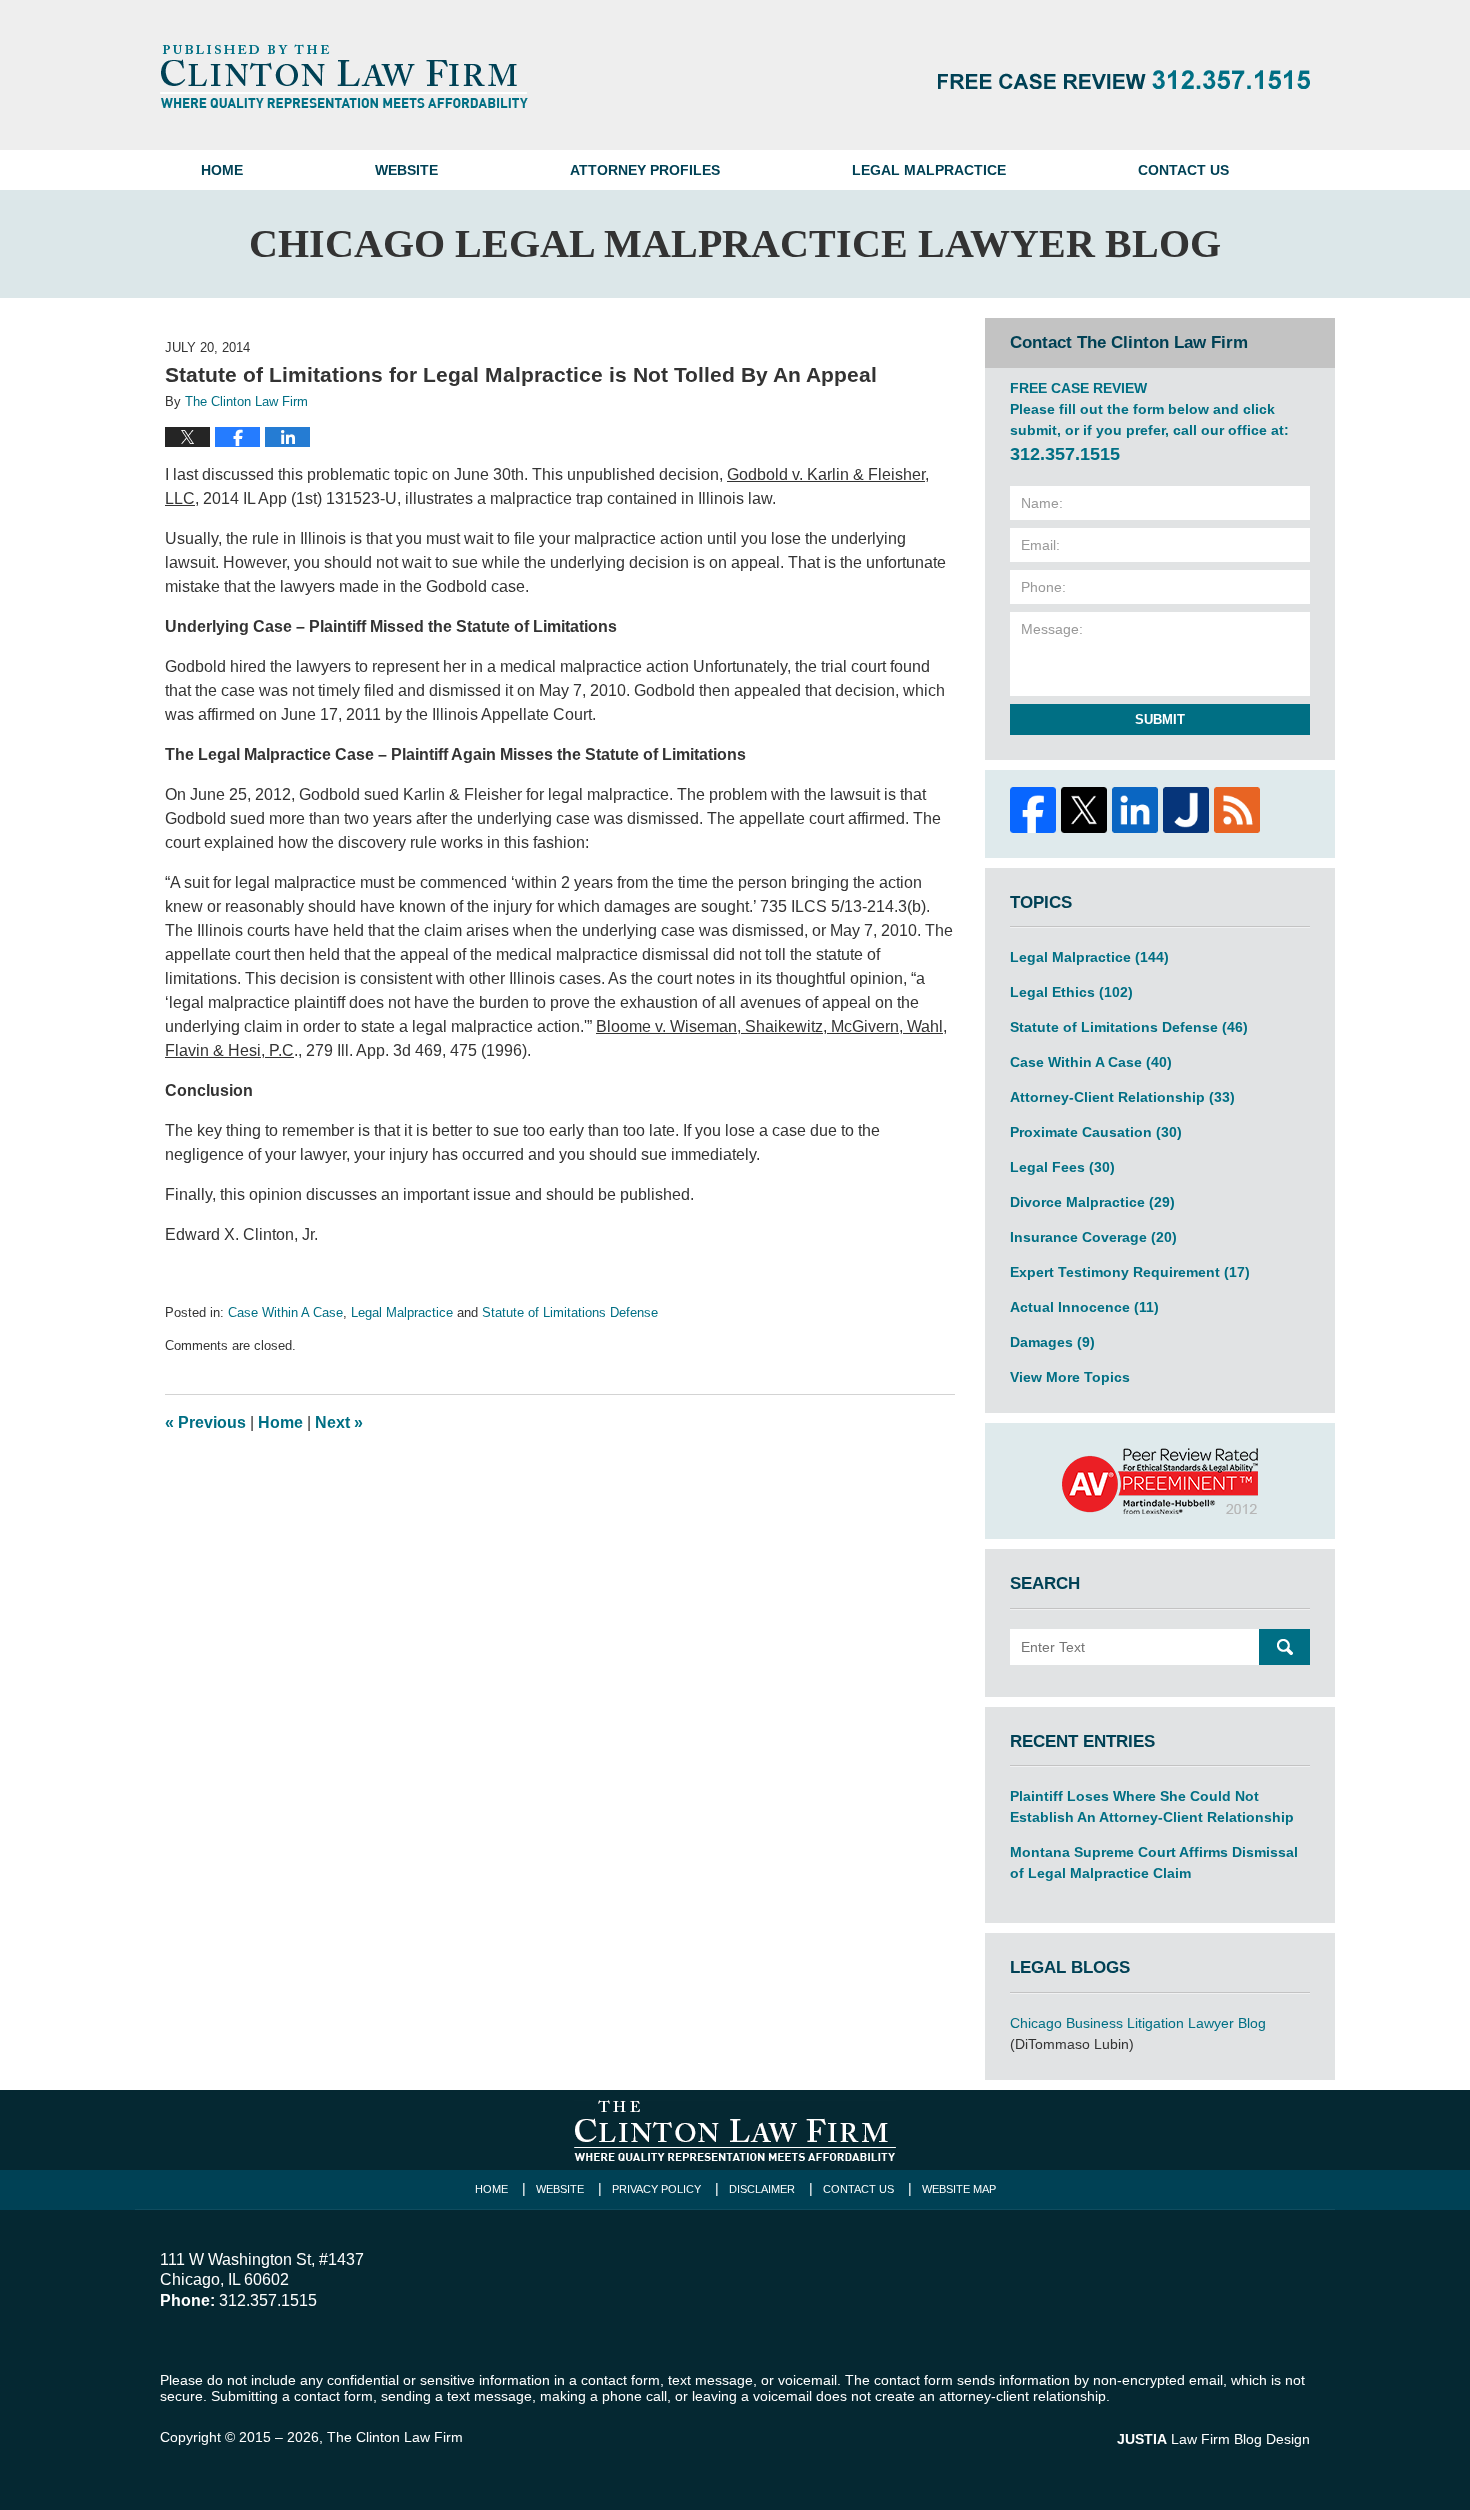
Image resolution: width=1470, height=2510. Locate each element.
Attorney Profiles (645, 170)
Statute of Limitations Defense (570, 1312)
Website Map (959, 2189)
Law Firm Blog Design (1213, 2439)
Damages (1052, 1342)
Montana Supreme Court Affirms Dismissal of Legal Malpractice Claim (1154, 1862)
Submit (1160, 719)
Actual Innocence (1084, 1307)
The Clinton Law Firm (395, 2437)
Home (222, 170)
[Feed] (1236, 810)
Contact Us (1183, 170)
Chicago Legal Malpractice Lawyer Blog (344, 76)
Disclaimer (762, 2189)
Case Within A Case (285, 1312)
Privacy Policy (656, 2189)
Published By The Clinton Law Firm (1124, 79)
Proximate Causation (1096, 1132)
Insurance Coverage (1093, 1237)
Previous (205, 1422)
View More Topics (1070, 1377)
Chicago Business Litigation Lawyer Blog (1138, 2023)
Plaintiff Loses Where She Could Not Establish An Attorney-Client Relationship (1152, 1806)
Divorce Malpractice (1092, 1202)
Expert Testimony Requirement (1130, 1272)
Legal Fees (1062, 1167)
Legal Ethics (1071, 992)
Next (339, 1422)
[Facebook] (1032, 810)
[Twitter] (1083, 810)
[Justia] (1185, 810)
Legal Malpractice (929, 170)
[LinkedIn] (1134, 810)
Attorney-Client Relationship (1122, 1097)
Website (406, 170)
